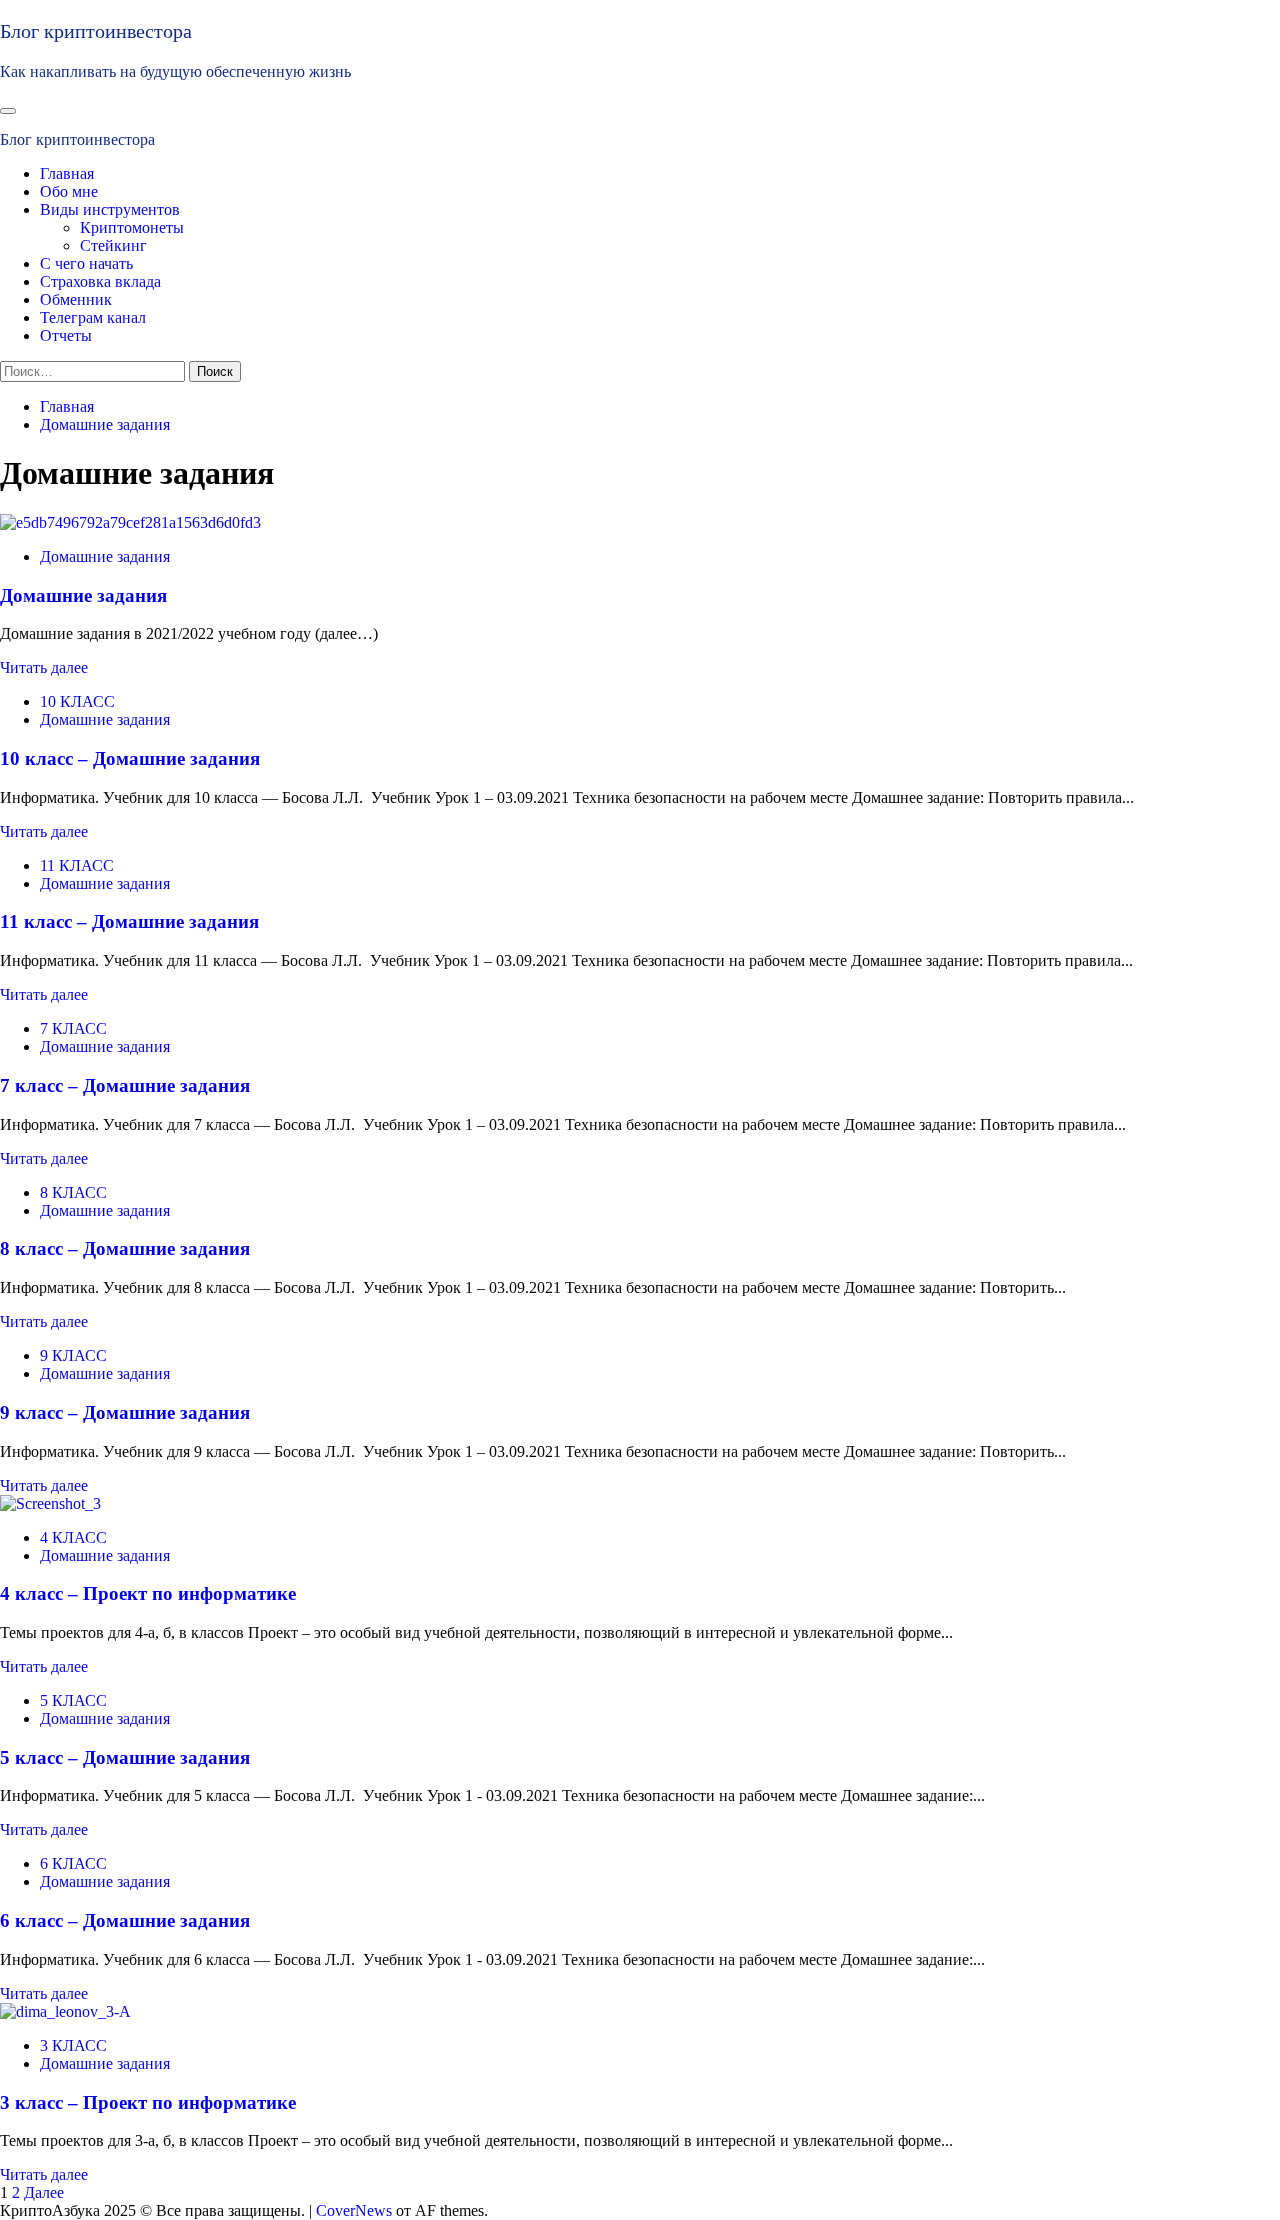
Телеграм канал (93, 317)
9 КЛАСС (73, 1355)
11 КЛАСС (77, 865)
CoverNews (354, 2210)
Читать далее (44, 667)
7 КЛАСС (73, 1028)
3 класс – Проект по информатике (148, 2102)
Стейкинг (113, 245)
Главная (67, 173)
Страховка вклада (100, 281)
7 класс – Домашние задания (125, 1085)
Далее (44, 2192)
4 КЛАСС (73, 1537)
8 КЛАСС (73, 1192)
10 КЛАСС (77, 701)
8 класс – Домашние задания (125, 1248)
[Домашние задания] (130, 522)
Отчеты (66, 335)
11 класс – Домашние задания (129, 921)
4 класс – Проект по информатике (148, 1593)
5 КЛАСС (73, 1700)
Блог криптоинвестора (96, 31)
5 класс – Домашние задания (125, 1757)
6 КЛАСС (73, 1863)
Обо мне (69, 191)
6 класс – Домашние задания (125, 1920)
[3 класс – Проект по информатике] (65, 2011)
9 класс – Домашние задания (125, 1412)
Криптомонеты (132, 227)
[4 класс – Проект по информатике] (50, 1503)
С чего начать (86, 263)
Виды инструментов (110, 209)
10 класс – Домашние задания (130, 758)
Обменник (76, 299)
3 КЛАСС (73, 2045)
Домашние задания (105, 556)
